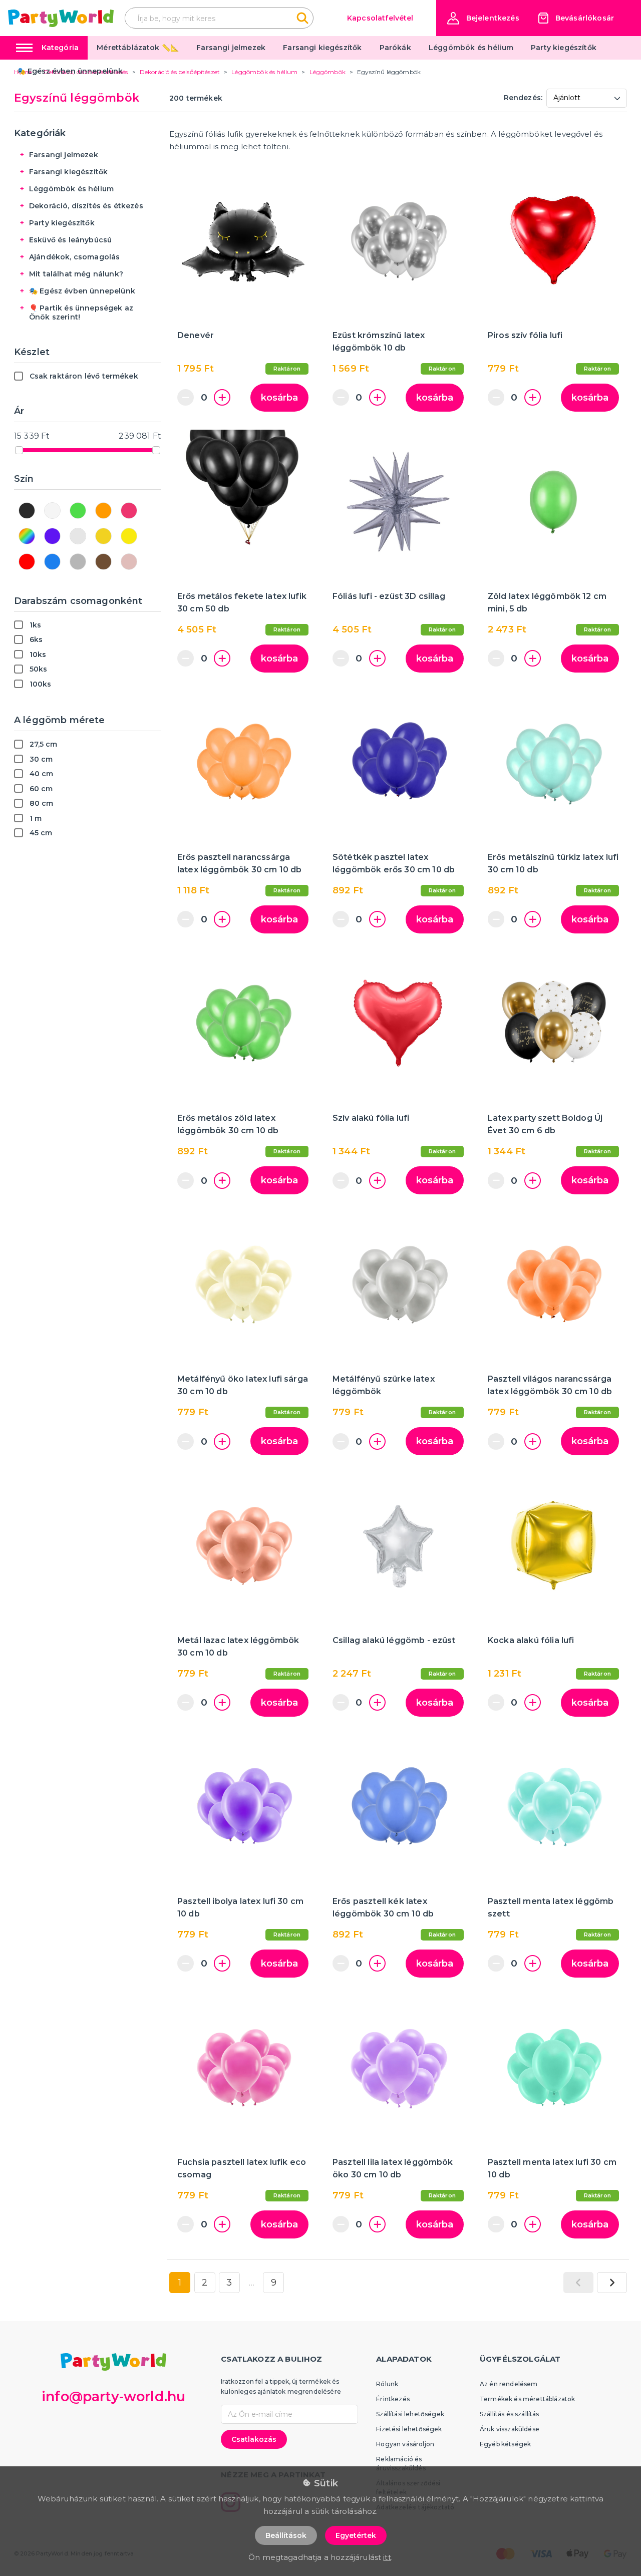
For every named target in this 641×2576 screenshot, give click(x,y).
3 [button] (229, 2283)
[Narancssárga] (103, 511)
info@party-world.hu (113, 2396)
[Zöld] (78, 511)
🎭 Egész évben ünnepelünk (70, 71)
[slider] (19, 450)
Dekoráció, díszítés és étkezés (86, 206)
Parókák (395, 48)
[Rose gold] (129, 562)
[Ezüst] (78, 536)
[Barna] (103, 562)
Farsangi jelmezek (231, 48)
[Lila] (52, 536)
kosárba (279, 398)
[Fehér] (52, 511)
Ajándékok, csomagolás (74, 257)
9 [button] (274, 2283)
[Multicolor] (27, 536)
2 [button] (205, 2283)
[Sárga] (129, 536)
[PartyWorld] (61, 18)
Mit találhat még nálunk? (76, 274)
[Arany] (103, 536)
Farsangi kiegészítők (322, 48)
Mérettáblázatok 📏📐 (138, 48)
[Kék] (52, 562)
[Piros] (27, 562)
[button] (483, 18)
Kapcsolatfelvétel (380, 18)
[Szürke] (78, 562)
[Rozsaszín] (129, 511)
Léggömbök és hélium (471, 48)
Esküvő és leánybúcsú (70, 240)
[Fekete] (27, 511)
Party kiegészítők (564, 48)
